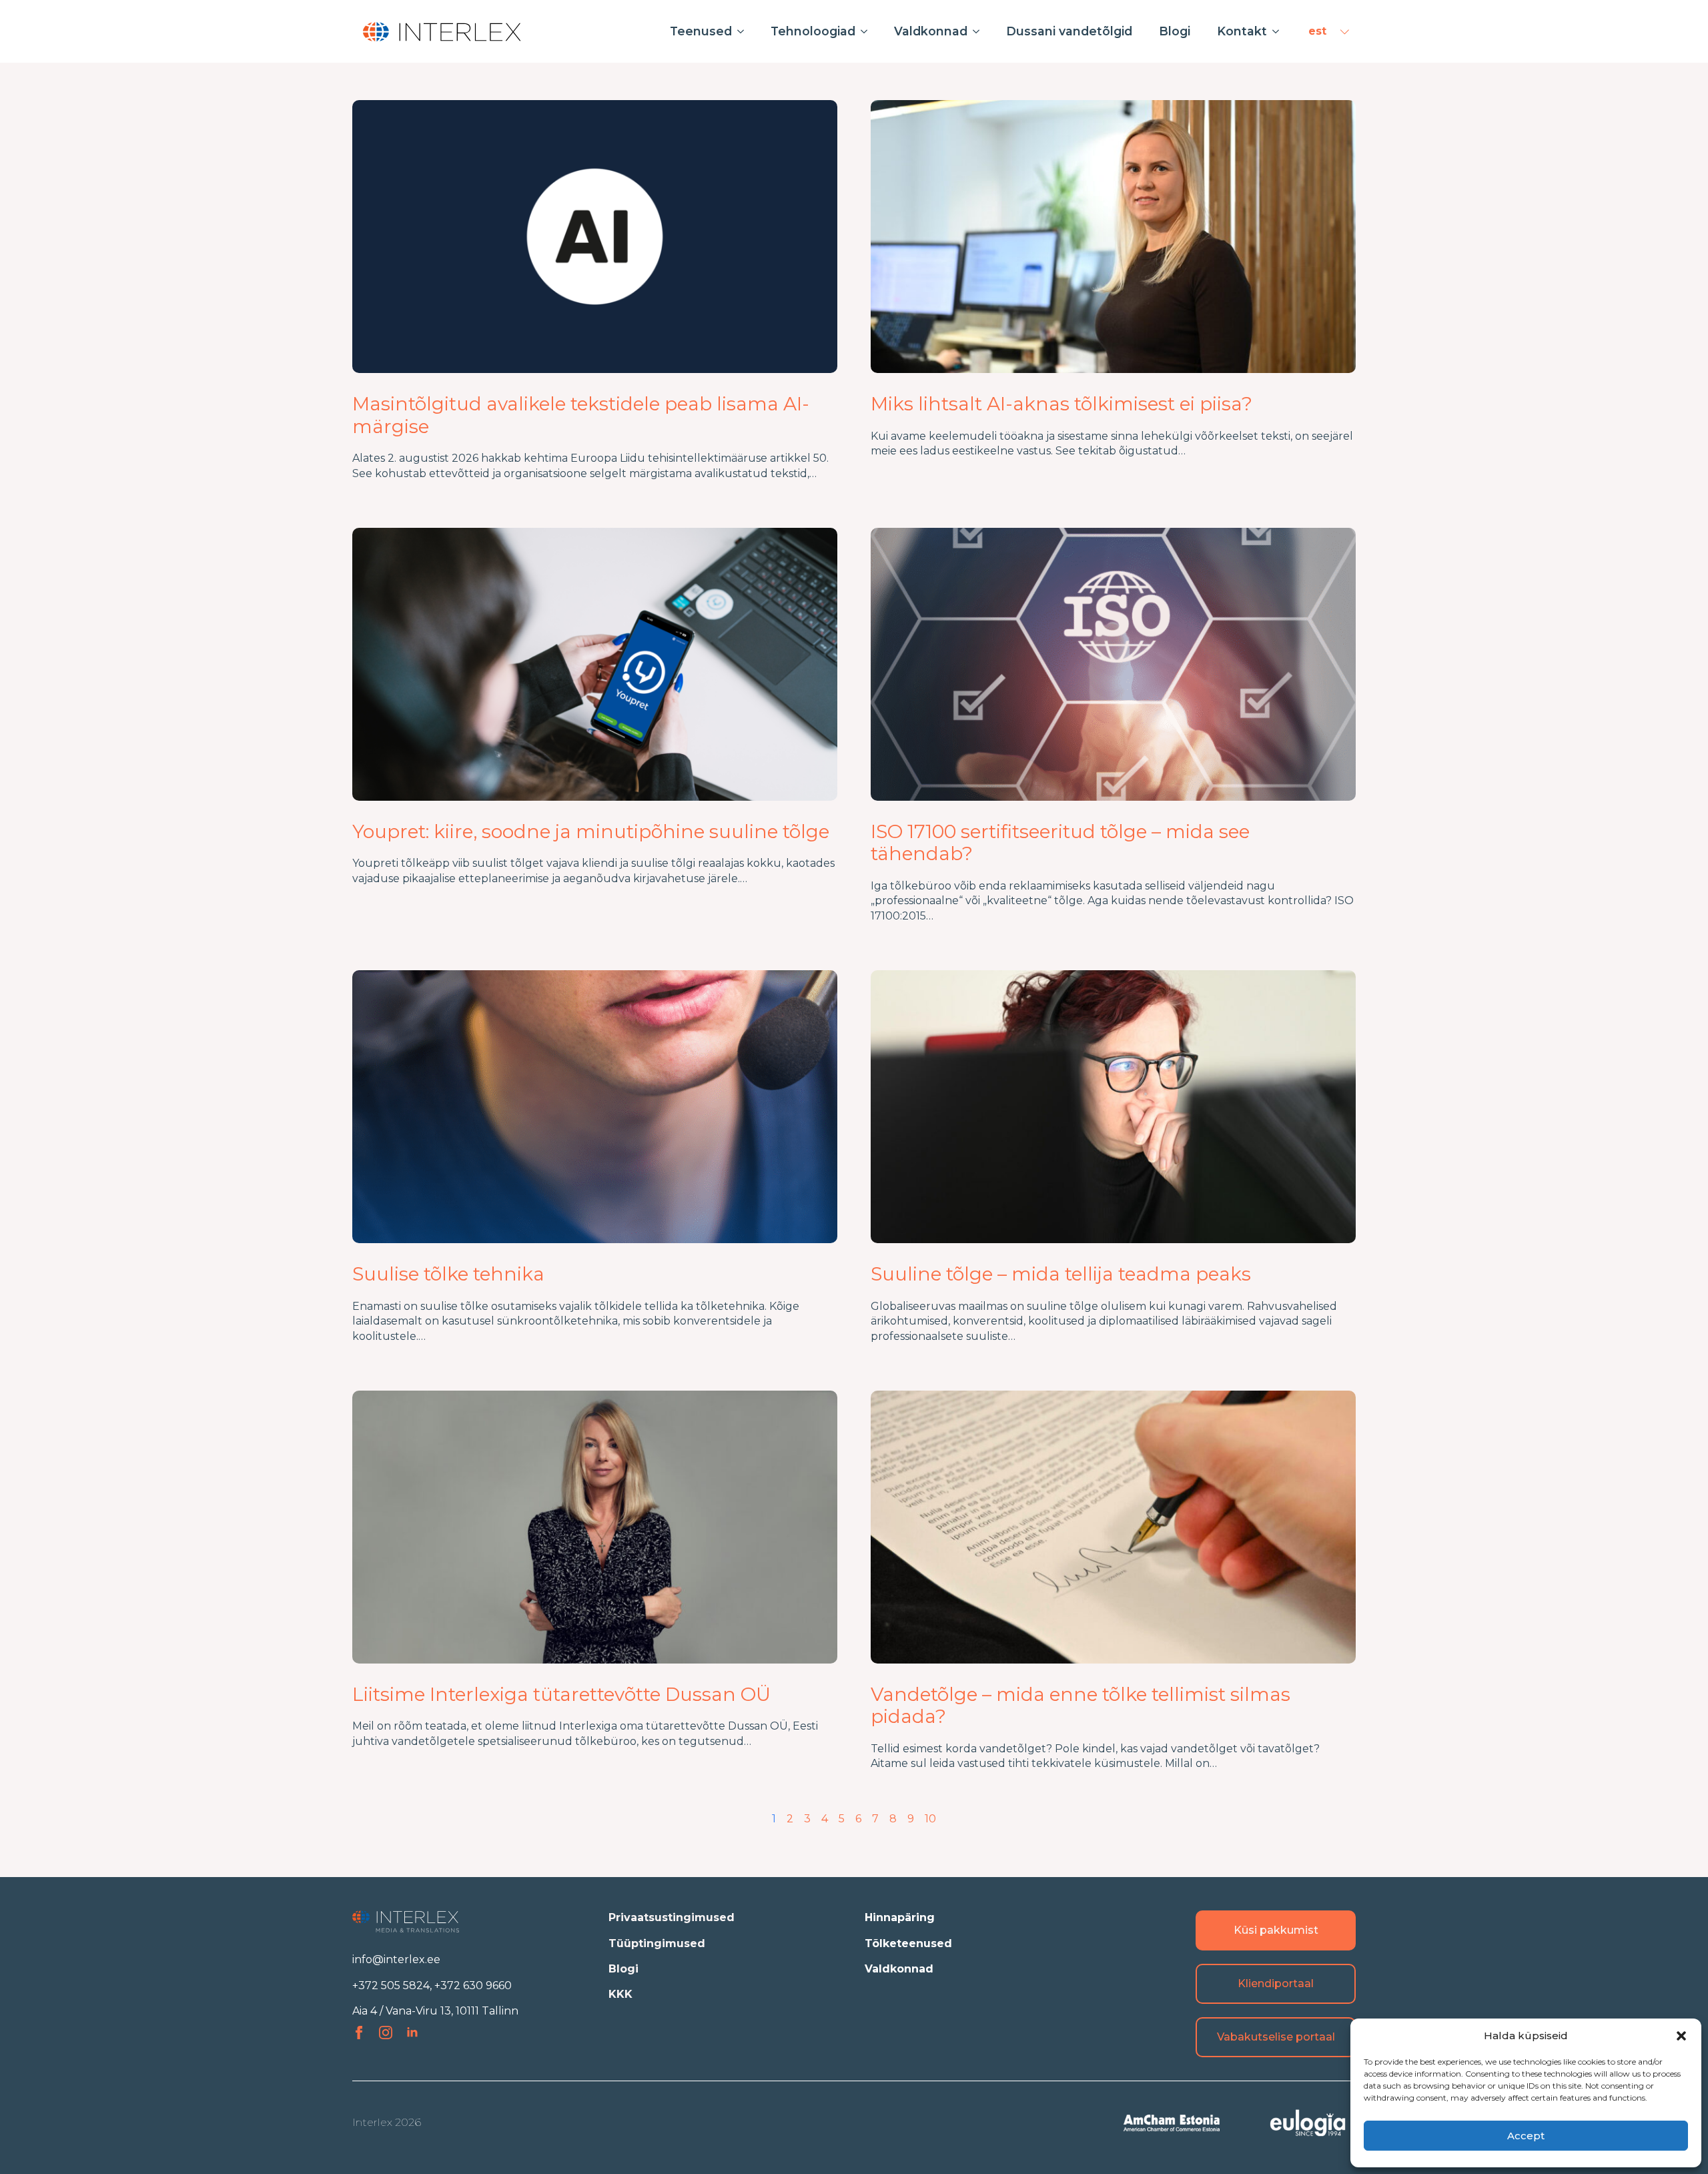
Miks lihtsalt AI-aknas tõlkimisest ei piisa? (1061, 404)
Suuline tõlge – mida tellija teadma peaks (1061, 1274)
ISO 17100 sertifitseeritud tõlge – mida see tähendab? (1060, 843)
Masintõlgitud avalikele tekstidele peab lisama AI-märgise (581, 415)
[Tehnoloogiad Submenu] (868, 31)
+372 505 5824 (391, 1985)
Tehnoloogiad (813, 31)
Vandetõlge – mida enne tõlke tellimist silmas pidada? (1081, 1706)
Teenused (701, 31)
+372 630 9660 (473, 1985)
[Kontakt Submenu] (1280, 31)
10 (930, 1819)
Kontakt (1242, 31)
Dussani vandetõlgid (1069, 31)
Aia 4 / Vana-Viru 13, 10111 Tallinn (435, 2011)
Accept (1526, 2136)
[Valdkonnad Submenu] (980, 31)
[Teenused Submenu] (745, 31)
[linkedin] (412, 2033)
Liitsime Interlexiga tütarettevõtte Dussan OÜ (561, 1695)
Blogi (1175, 31)
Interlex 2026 (387, 2122)
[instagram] (386, 2033)
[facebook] (359, 2033)
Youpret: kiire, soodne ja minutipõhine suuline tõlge (591, 832)
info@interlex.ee (396, 1959)
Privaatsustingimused (672, 1917)
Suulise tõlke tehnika (448, 1274)
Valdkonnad (931, 31)
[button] (1681, 2036)
